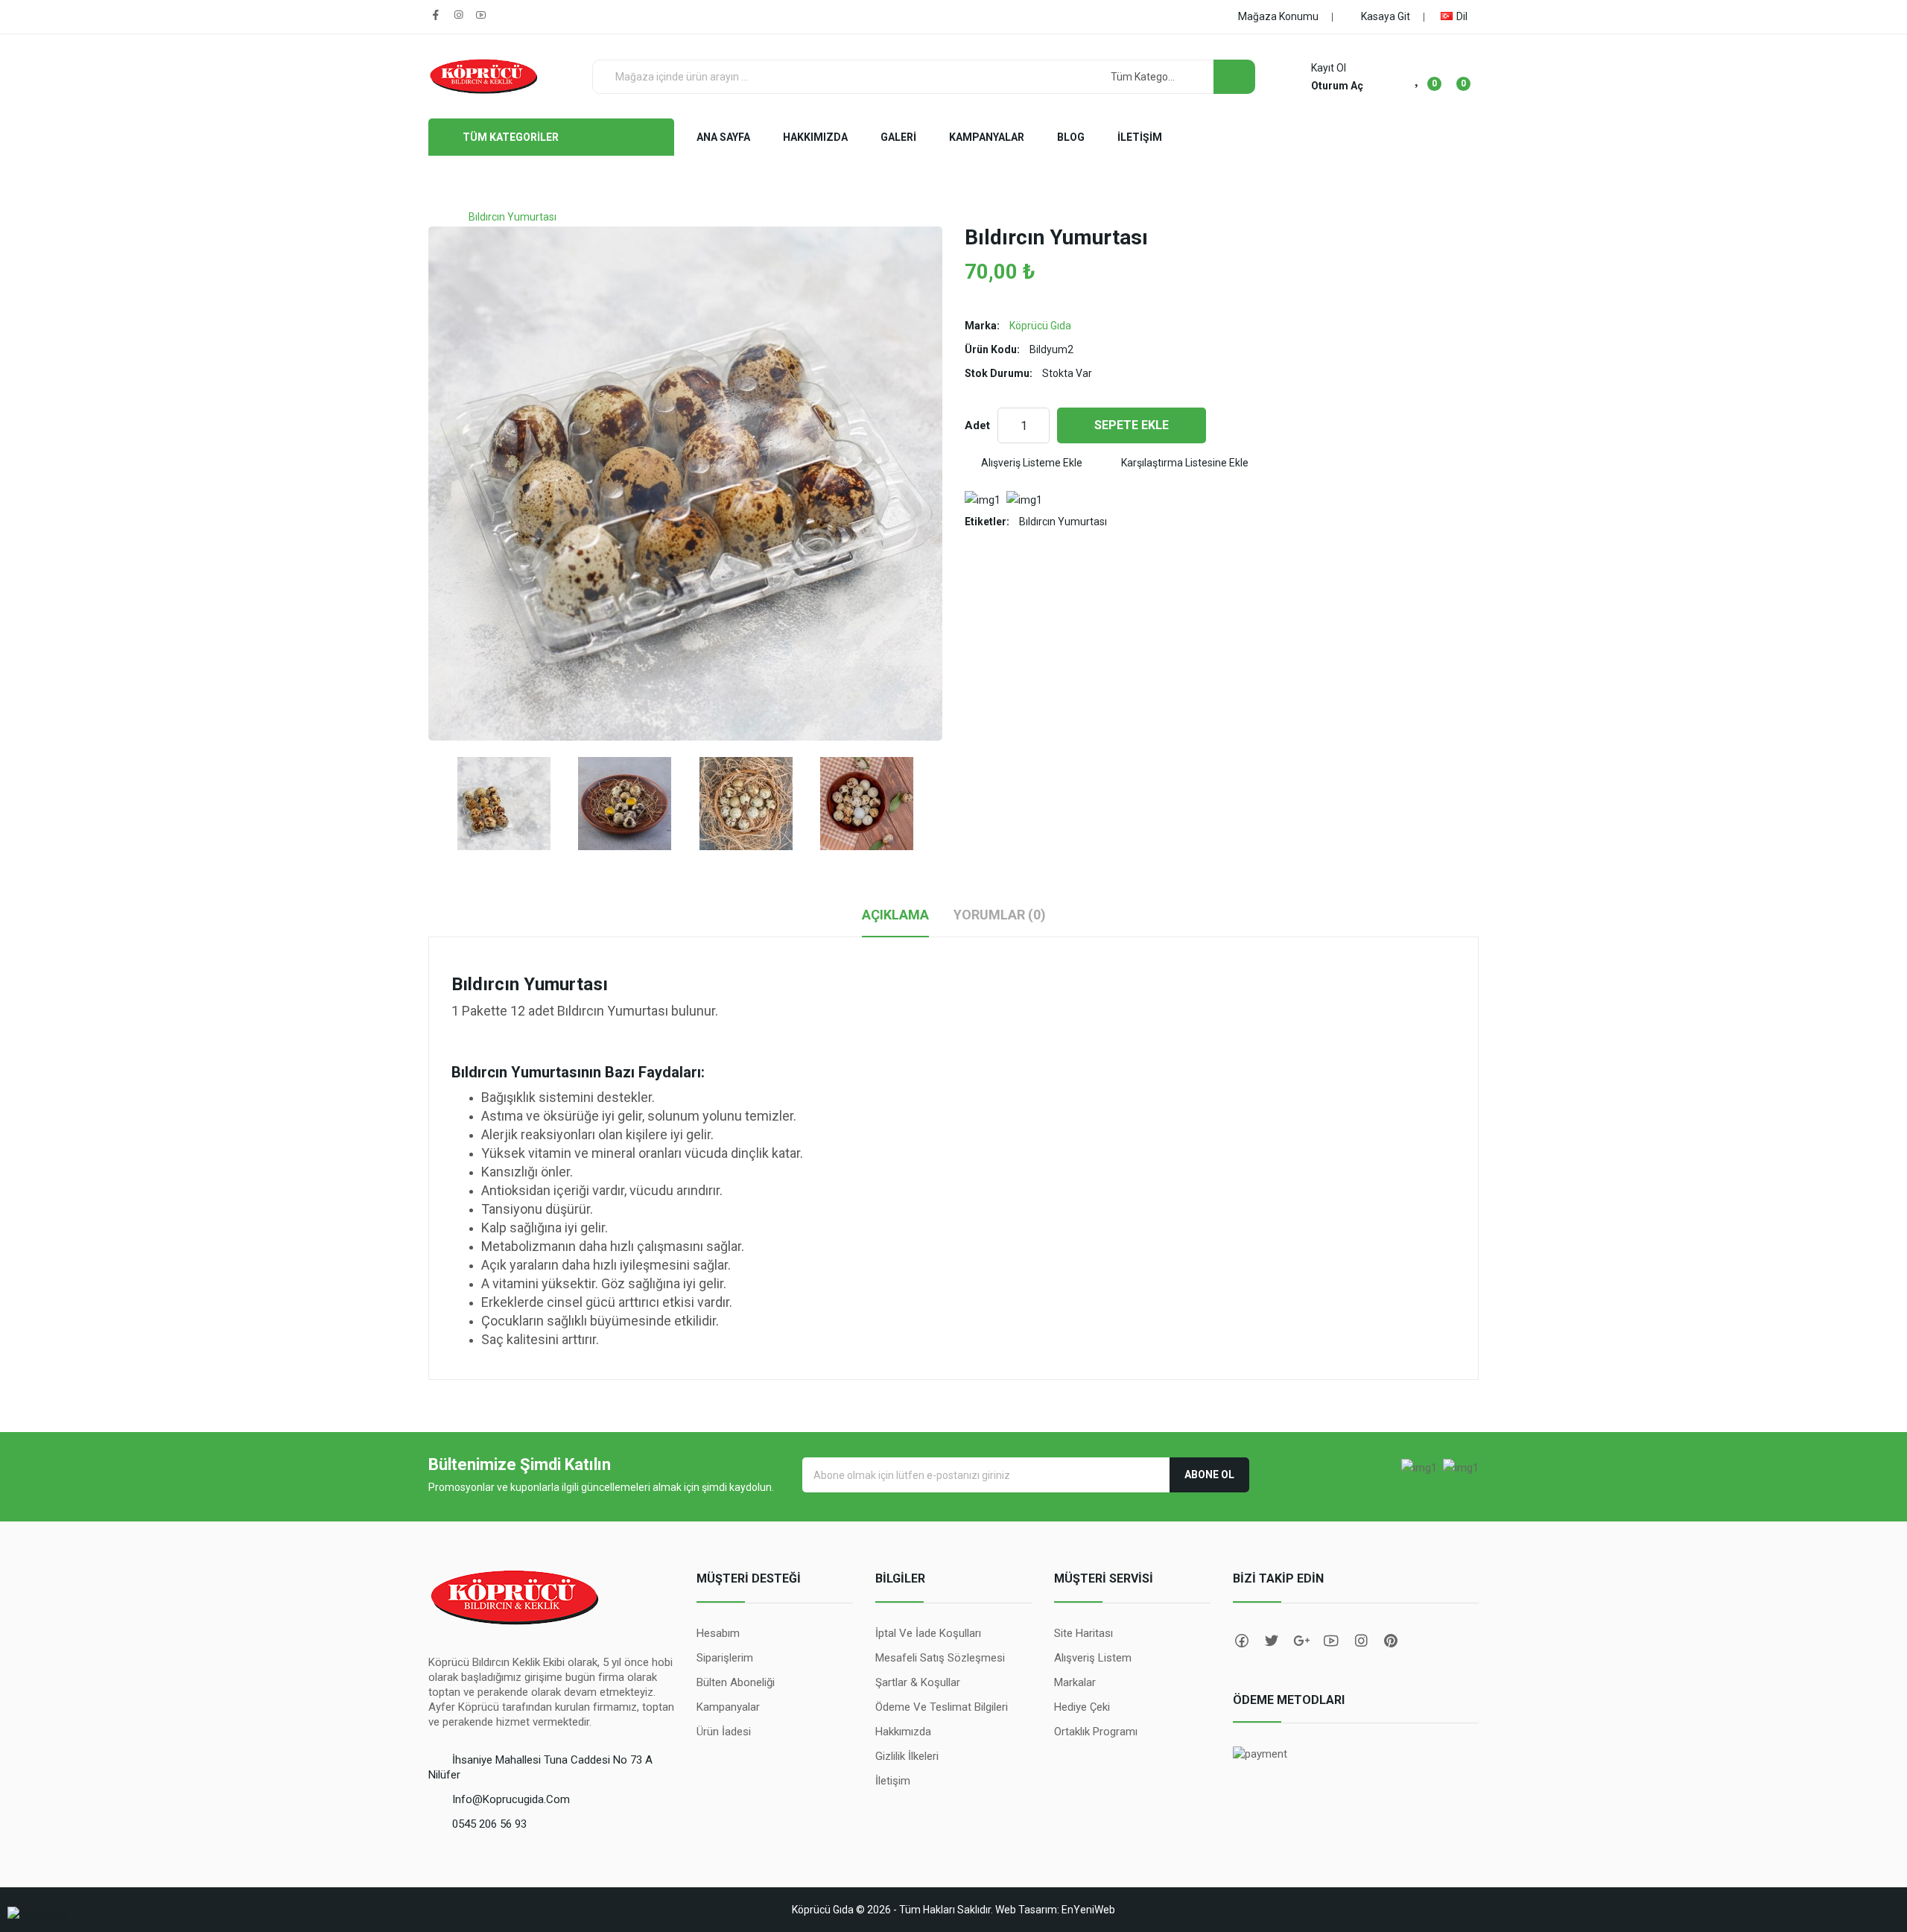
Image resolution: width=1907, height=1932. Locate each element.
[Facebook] (436, 15)
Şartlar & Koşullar (918, 1682)
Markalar (1075, 1682)
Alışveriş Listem (1093, 1658)
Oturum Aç (1337, 86)
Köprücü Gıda (1040, 326)
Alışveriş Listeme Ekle (1032, 463)
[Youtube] (480, 15)
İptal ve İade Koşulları (928, 1633)
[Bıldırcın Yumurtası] (504, 804)
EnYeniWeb (1088, 1910)
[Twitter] (1270, 1641)
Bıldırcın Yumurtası (513, 217)
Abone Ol (1209, 1475)
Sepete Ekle (1132, 425)
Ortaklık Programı (1096, 1732)
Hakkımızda (903, 1732)
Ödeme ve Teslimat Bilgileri (942, 1707)
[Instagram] (458, 15)
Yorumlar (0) (1000, 915)
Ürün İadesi (724, 1732)
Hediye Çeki (1082, 1707)
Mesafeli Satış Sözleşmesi (940, 1658)
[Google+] (1300, 1641)
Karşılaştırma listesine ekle (1185, 463)
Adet (977, 425)
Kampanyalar (728, 1707)
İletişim (893, 1781)
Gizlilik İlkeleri (907, 1756)
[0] (1418, 77)
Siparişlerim (725, 1658)
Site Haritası (1083, 1633)
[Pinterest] (1389, 1641)
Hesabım (718, 1633)
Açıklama (895, 915)
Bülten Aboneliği (736, 1682)
